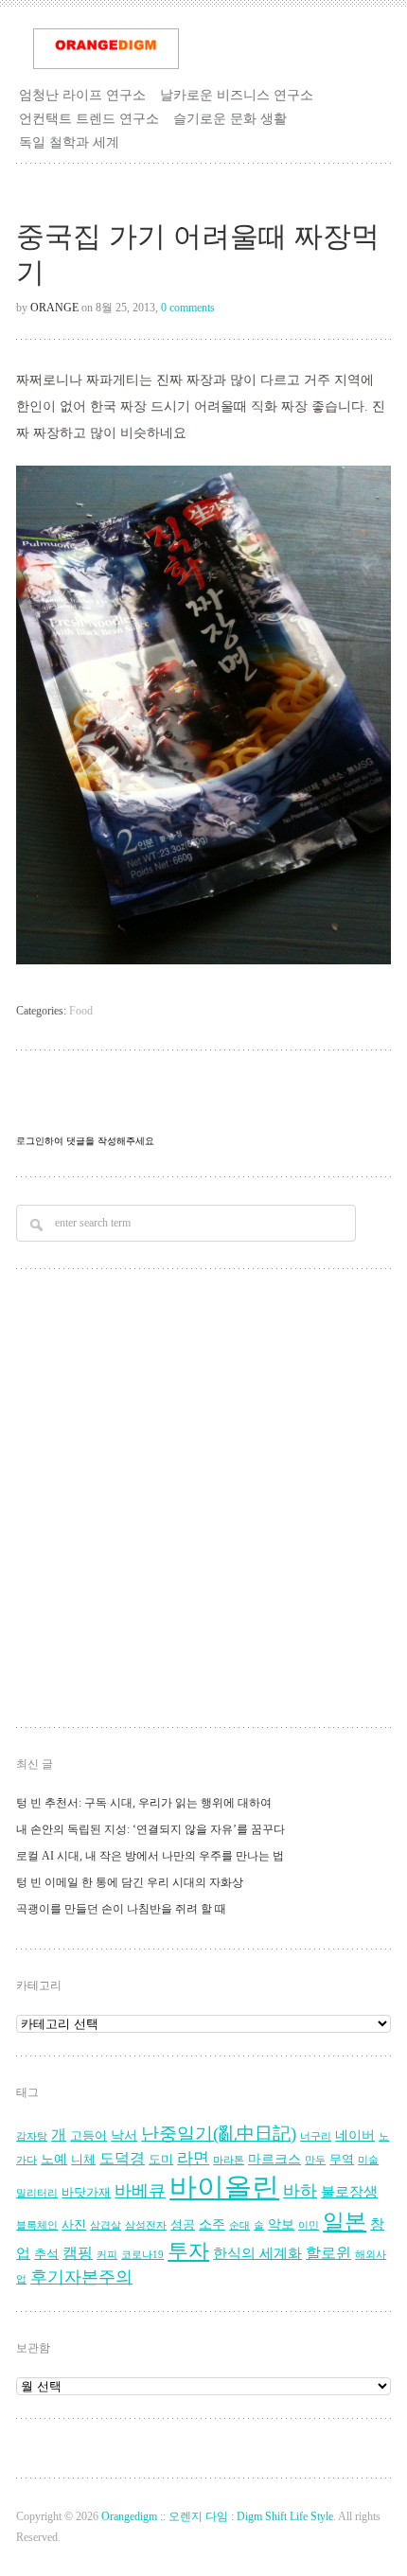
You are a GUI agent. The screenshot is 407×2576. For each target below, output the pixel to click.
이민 (309, 2225)
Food (81, 1011)
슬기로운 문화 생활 (230, 118)
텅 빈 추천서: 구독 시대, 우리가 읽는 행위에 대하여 (144, 1803)
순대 (239, 2225)
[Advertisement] (203, 1501)
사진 (74, 2225)
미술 (368, 2160)
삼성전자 (146, 2225)
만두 (315, 2160)
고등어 (88, 2136)
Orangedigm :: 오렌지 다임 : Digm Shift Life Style (217, 2516)
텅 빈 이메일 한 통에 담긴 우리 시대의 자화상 (130, 1882)
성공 (183, 2225)
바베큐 (140, 2191)
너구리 (316, 2136)
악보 (281, 2224)
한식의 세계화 (257, 2253)
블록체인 (37, 2225)
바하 (300, 2191)
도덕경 (122, 2159)
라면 (193, 2158)
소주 (212, 2224)
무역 (342, 2160)
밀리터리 (37, 2193)
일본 (345, 2222)
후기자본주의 (81, 2277)
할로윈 (328, 2253)
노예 (54, 2159)
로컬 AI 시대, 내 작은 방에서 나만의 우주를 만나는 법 (150, 1856)
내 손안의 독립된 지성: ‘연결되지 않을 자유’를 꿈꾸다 (150, 1829)
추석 (46, 2254)
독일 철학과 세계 (69, 142)
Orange (54, 308)
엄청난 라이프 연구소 (82, 95)
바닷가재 (86, 2193)
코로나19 (142, 2255)
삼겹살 (106, 2225)
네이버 (355, 2135)
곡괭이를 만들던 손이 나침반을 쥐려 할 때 (121, 1909)
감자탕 (32, 2136)
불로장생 (349, 2191)
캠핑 (78, 2253)
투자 (188, 2251)
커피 (107, 2255)
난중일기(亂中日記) (219, 2134)
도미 (161, 2160)
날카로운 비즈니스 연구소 (237, 95)
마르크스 (274, 2159)
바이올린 (224, 2187)
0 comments (188, 308)
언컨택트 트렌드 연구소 (89, 118)
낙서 (124, 2135)
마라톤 (229, 2160)
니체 (83, 2160)
